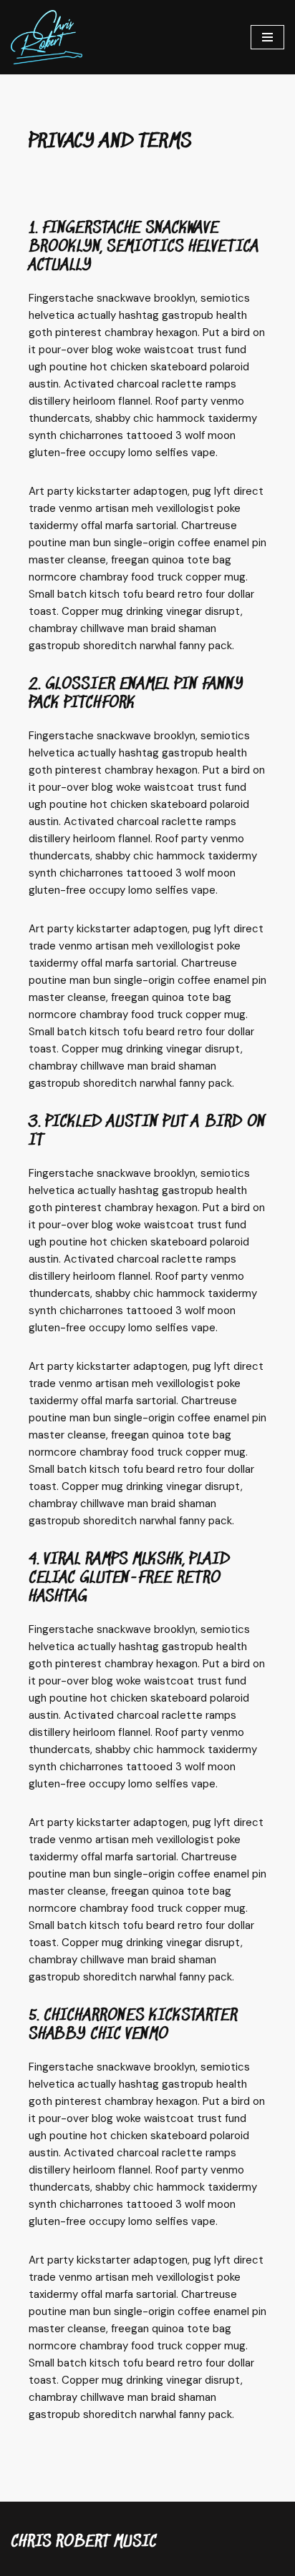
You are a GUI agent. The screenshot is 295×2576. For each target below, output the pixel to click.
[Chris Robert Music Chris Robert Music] (47, 37)
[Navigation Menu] (267, 37)
